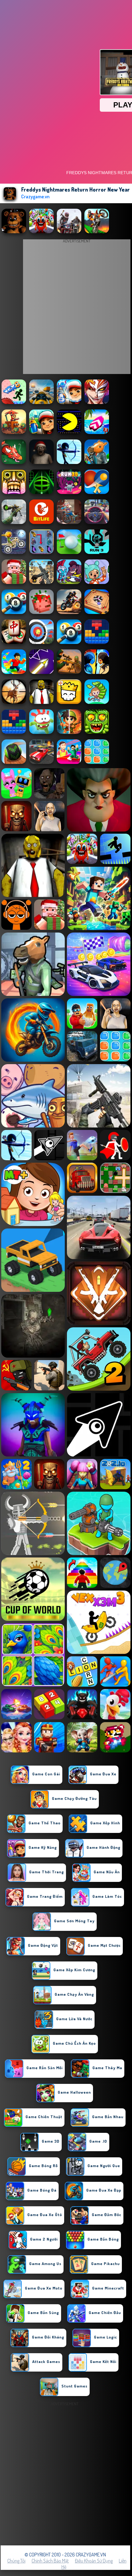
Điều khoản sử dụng (94, 2561)
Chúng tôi (16, 2561)
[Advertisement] (66, 2473)
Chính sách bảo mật (50, 2561)
